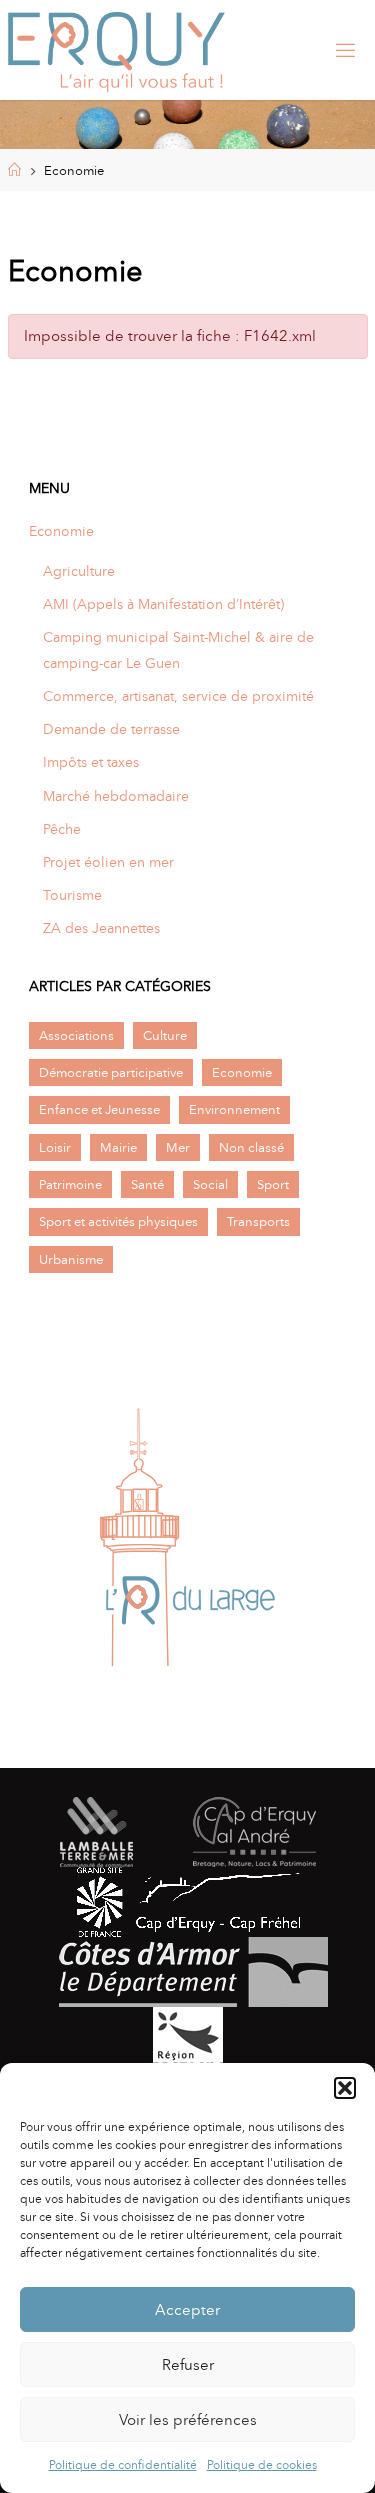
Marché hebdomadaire (116, 796)
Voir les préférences (188, 2420)
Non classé (251, 1147)
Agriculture (79, 571)
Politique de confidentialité (123, 2465)
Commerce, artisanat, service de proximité (178, 696)
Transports (258, 1221)
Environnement (234, 1109)
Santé (147, 1184)
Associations (76, 1035)
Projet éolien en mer (108, 862)
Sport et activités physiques (118, 1221)
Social (210, 1184)
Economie (61, 531)
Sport (273, 1184)
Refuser (188, 2365)
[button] (345, 2088)
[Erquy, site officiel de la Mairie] (117, 50)
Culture (165, 1035)
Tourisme (72, 895)
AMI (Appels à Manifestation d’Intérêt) (163, 604)
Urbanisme (71, 1259)
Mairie (118, 1147)
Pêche (62, 829)
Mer (178, 1147)
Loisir (55, 1147)
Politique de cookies (262, 2465)
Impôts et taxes (91, 762)
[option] (187, 1537)
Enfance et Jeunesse (99, 1109)
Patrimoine (70, 1184)
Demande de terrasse (111, 729)
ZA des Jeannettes (101, 928)
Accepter (187, 2310)
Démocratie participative (111, 1072)
